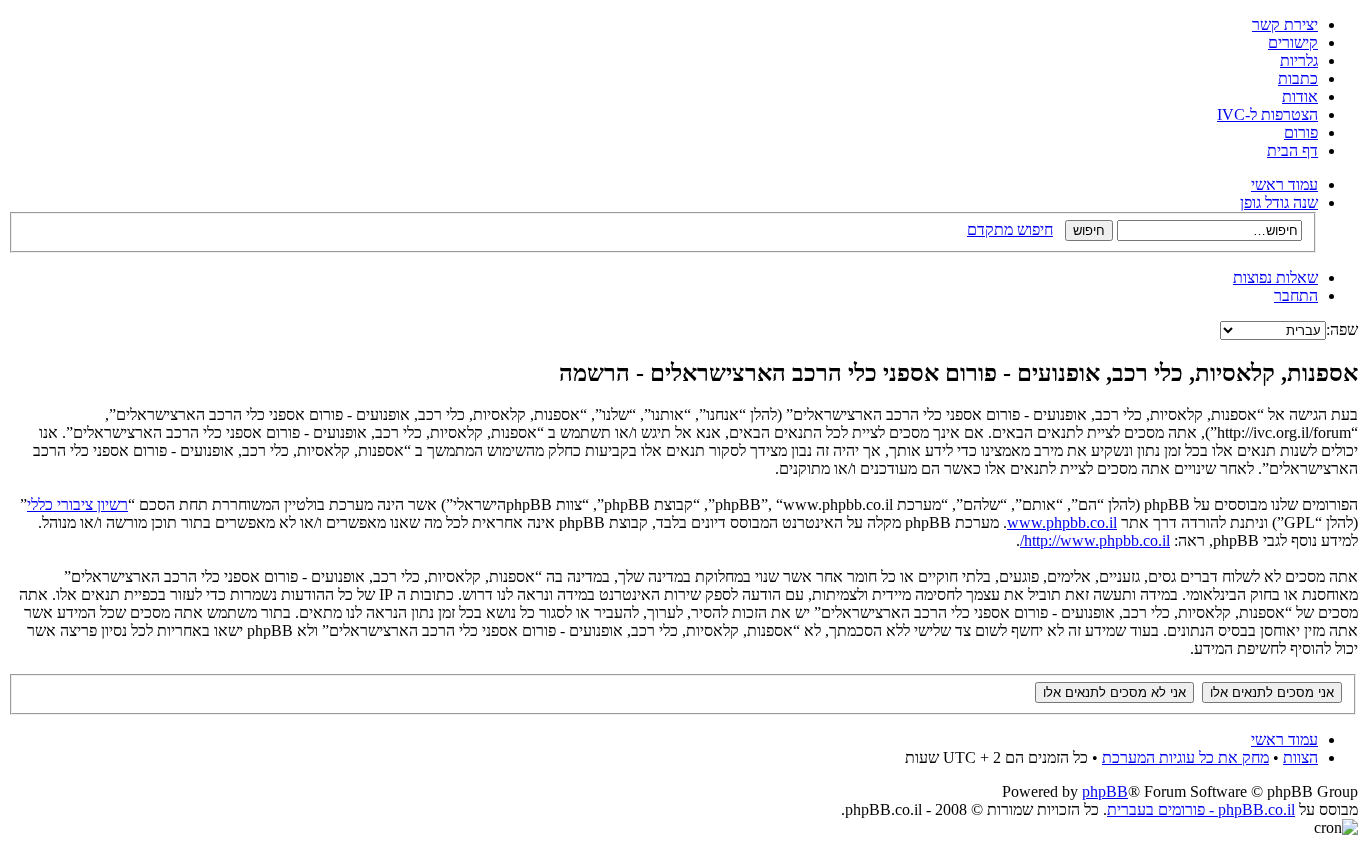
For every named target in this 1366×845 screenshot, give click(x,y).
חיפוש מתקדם (1010, 229)
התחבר (1296, 295)
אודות (1300, 96)
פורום (1301, 132)
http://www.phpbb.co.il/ (1095, 540)
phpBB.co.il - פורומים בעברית (1201, 809)
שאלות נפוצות (1275, 277)
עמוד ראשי (1284, 184)
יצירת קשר (1285, 24)
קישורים (1293, 42)
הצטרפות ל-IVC (1267, 114)
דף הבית (1292, 150)
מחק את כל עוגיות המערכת (1185, 757)
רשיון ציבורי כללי (77, 504)
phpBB (1105, 791)
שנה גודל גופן (1279, 202)
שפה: (1342, 329)
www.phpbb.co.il (1062, 522)
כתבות (1298, 78)
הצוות (1300, 757)
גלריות (1299, 60)
